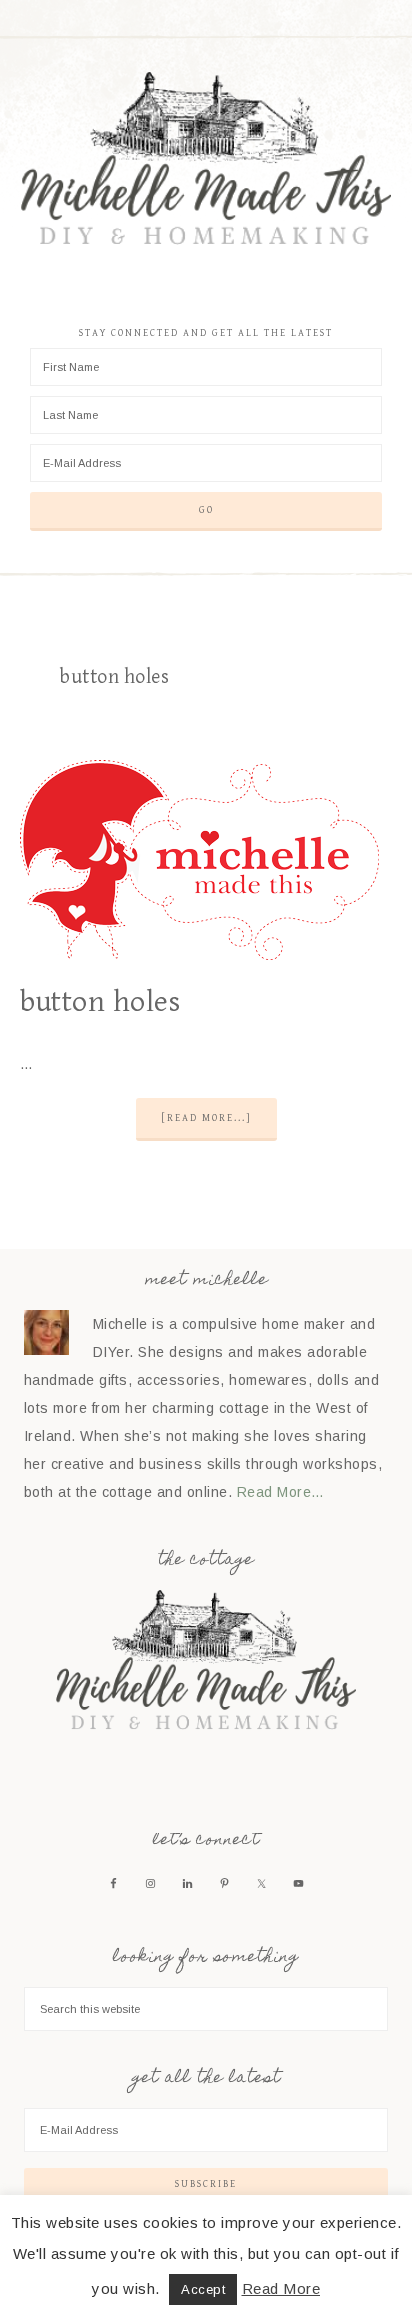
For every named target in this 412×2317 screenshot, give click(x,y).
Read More (281, 2288)
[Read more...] (206, 1118)
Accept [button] (203, 2289)
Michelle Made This (206, 159)
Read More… (281, 1492)
